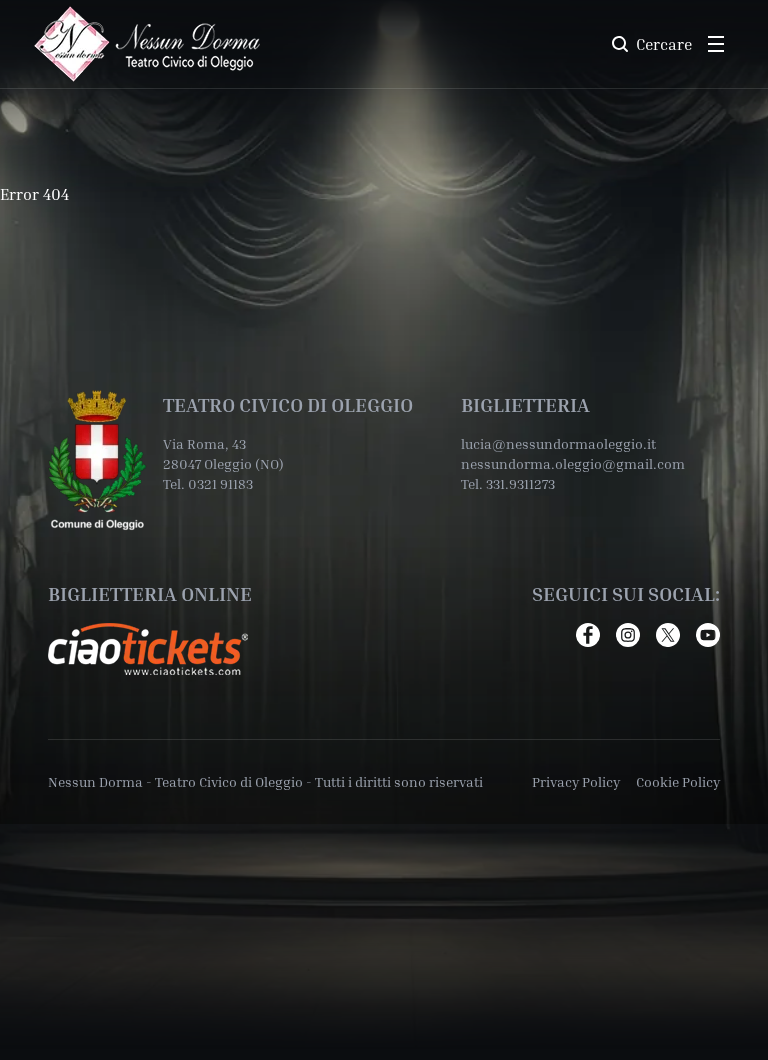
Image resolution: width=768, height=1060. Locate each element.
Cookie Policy (678, 781)
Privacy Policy (576, 781)
